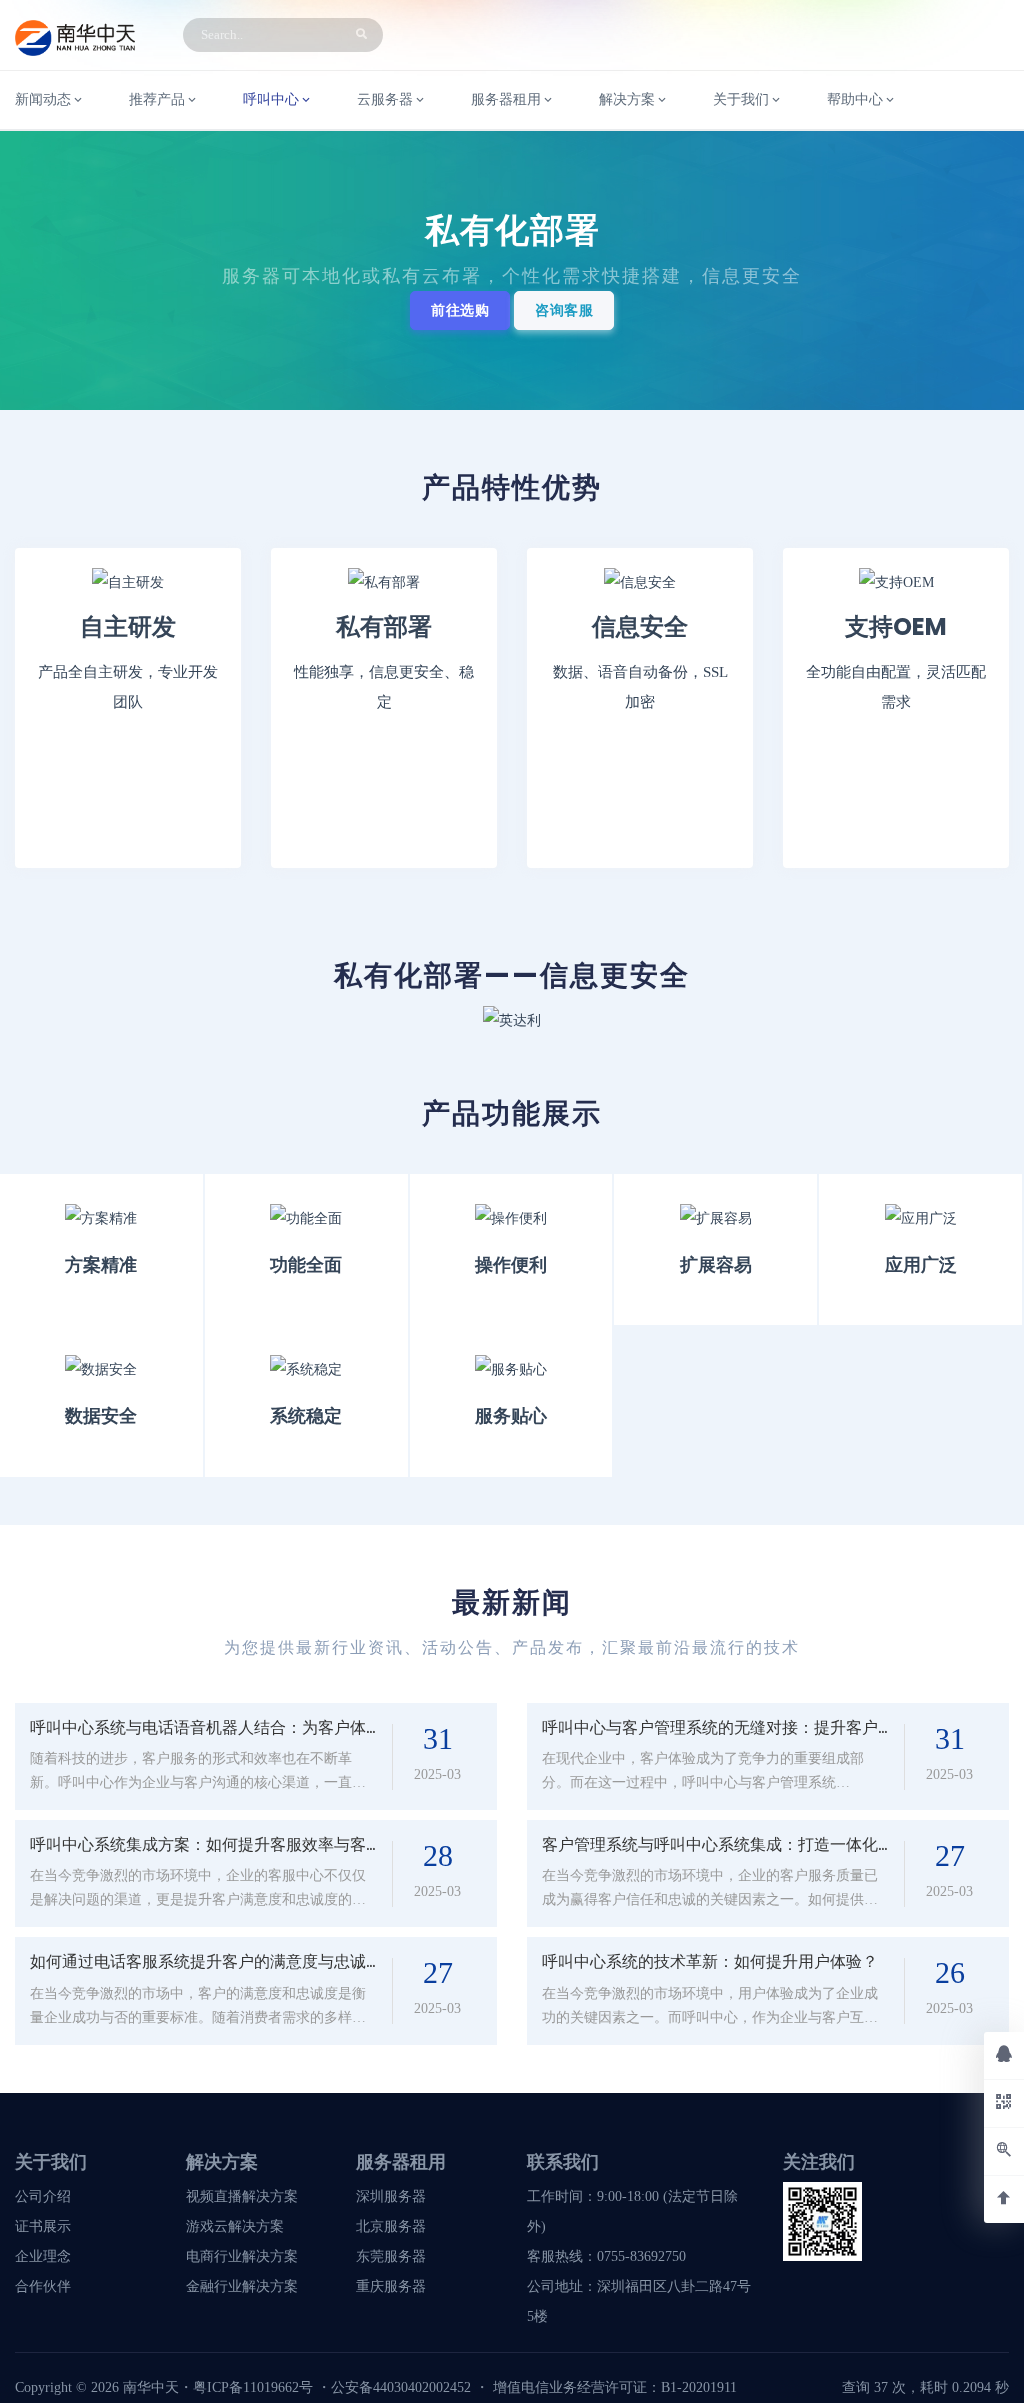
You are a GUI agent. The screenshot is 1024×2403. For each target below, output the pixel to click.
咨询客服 (564, 310)
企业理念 (43, 2256)
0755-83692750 (641, 2256)
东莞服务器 (391, 2256)
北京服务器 (391, 2226)
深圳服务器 (391, 2196)
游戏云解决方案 (235, 2226)
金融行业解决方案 (242, 2286)
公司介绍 (43, 2196)
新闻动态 (43, 99)
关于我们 (741, 99)
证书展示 (43, 2226)
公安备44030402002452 (401, 2387)
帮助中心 (855, 99)
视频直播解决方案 (242, 2196)
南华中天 (149, 2387)
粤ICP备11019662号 (253, 2387)
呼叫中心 (271, 99)
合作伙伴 (43, 2286)
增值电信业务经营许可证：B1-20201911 (615, 2387)
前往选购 (460, 310)
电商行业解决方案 (242, 2256)
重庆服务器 (391, 2286)
